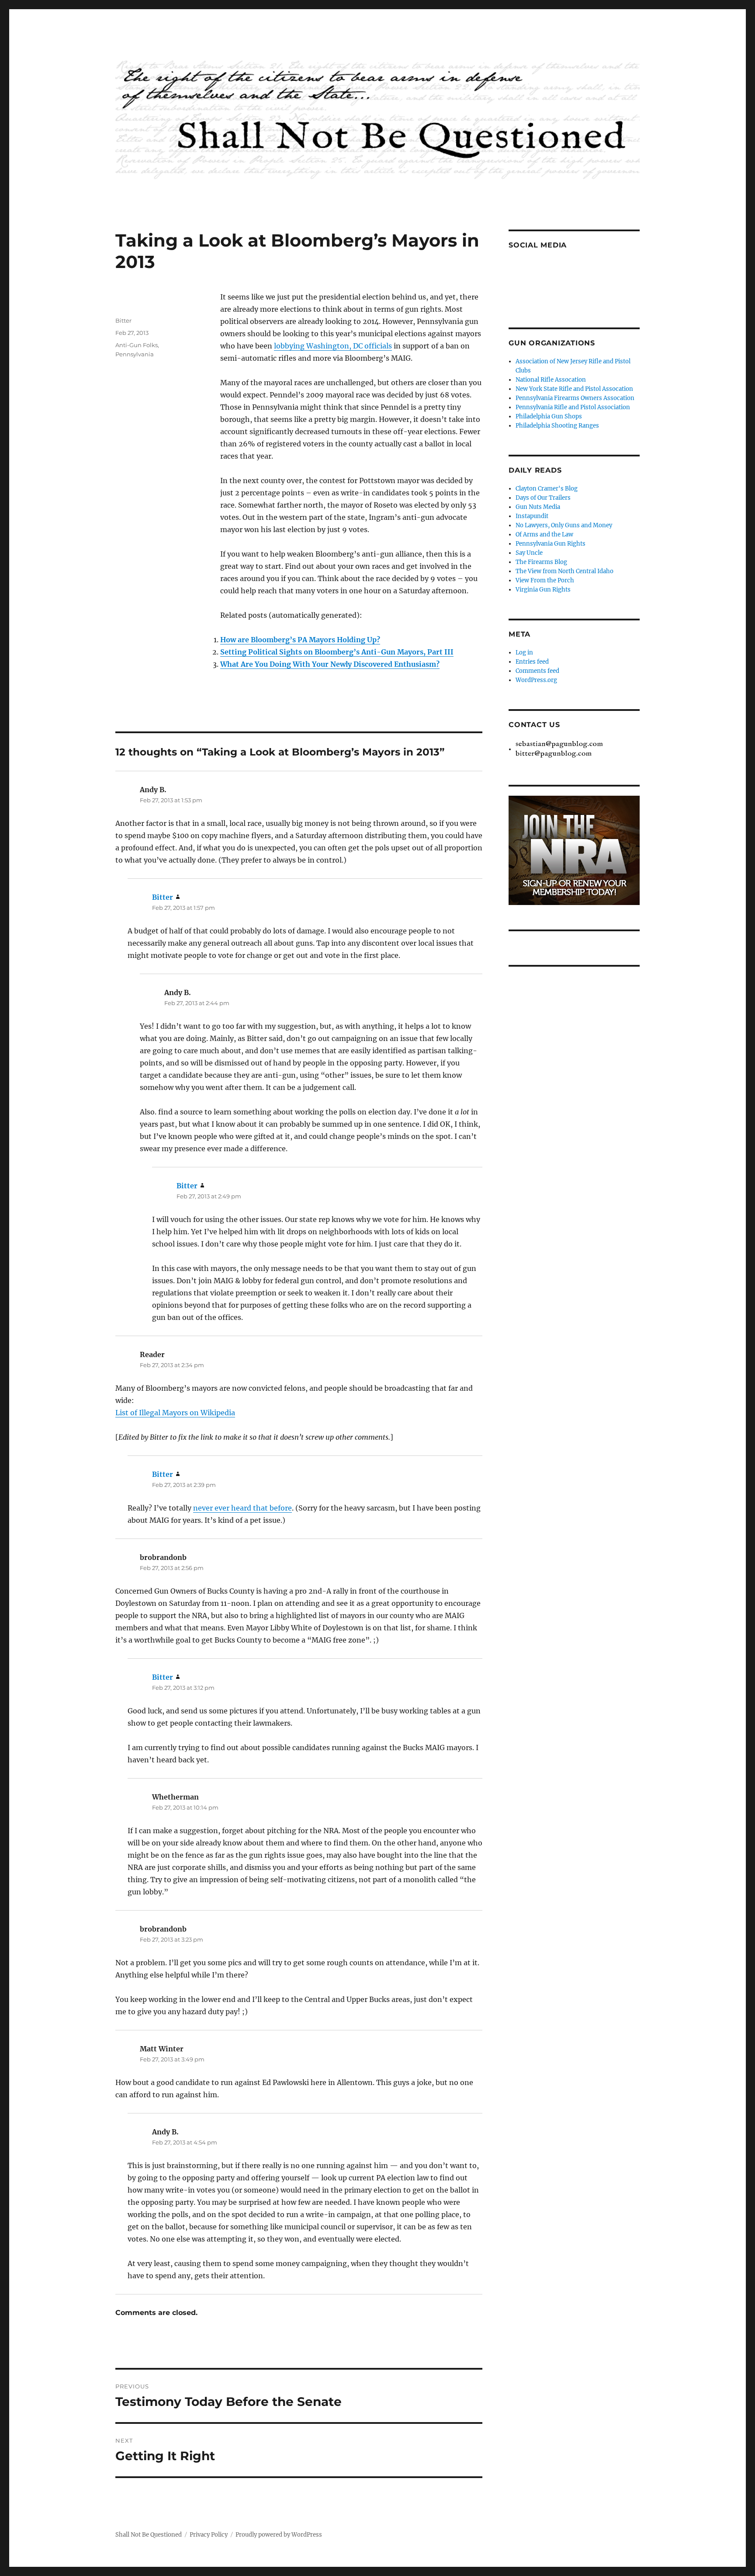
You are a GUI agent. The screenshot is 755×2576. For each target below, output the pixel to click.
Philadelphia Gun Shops (549, 416)
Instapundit (532, 516)
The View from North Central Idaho (565, 571)
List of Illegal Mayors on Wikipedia (175, 1413)
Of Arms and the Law (544, 534)
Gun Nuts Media (538, 507)
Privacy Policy (209, 2535)
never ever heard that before (242, 1508)
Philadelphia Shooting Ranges (557, 426)
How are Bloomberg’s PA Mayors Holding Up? (300, 640)
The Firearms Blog (541, 562)
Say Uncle (529, 553)
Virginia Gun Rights (543, 590)
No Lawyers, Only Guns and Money (564, 525)
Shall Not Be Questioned (149, 2535)
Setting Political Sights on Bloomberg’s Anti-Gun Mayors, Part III (337, 652)
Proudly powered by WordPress (279, 2535)
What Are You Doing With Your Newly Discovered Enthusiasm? (330, 664)
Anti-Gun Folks (137, 345)
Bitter (123, 320)
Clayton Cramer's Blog (547, 489)
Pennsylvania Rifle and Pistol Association (573, 407)
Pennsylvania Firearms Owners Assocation (575, 398)
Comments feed (537, 671)
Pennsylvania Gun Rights (551, 544)
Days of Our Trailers (543, 498)
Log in (524, 653)
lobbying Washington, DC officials (333, 346)
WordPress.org (536, 680)
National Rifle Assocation (551, 380)
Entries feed (532, 662)
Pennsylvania (135, 354)
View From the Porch (545, 580)
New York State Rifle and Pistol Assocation (574, 389)
